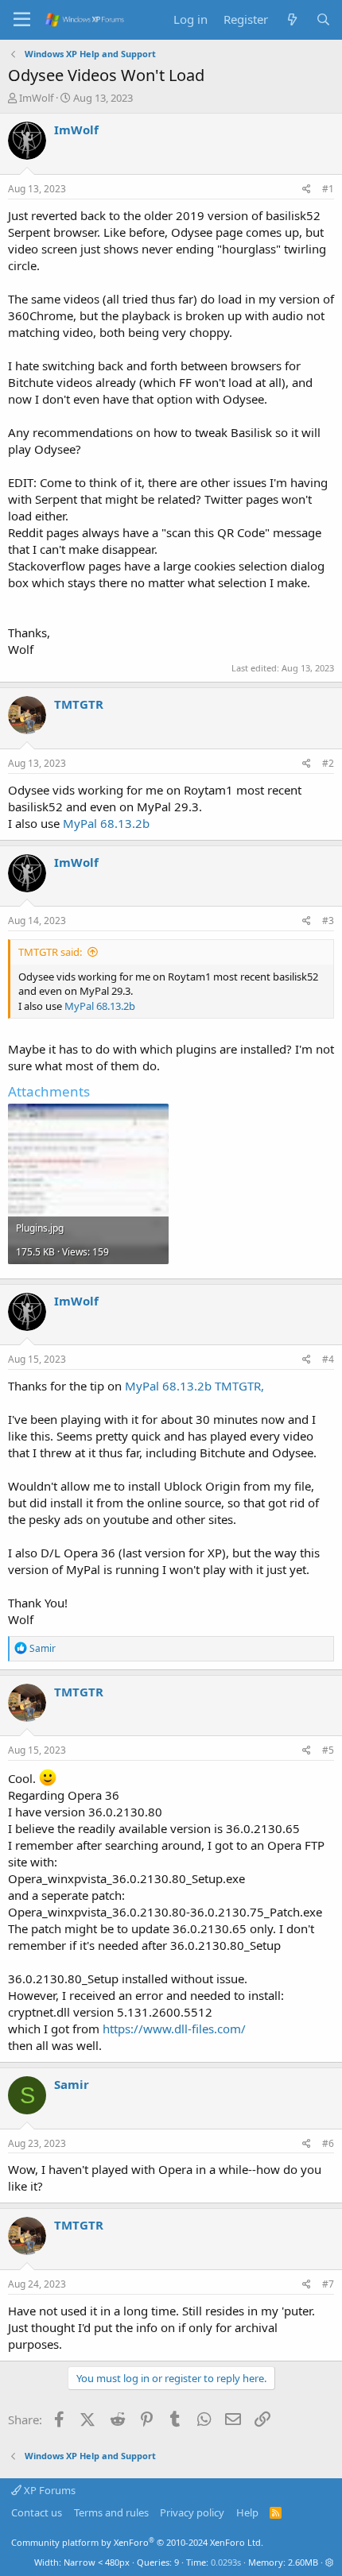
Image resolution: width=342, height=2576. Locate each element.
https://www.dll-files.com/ (174, 2029)
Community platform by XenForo (137, 2542)
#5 (328, 1750)
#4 (328, 1359)
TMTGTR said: (50, 952)
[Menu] (22, 20)
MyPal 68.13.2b (106, 823)
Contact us (37, 2512)
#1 (328, 189)
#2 (328, 763)
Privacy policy (192, 2512)
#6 (328, 2143)
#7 (328, 2284)
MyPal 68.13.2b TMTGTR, (194, 1386)
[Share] (307, 190)
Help (247, 2512)
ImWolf (36, 98)
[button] (330, 2562)
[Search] (323, 19)
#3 (328, 921)
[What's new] (291, 19)
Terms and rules (111, 2512)
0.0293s (226, 2562)
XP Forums (49, 2490)
